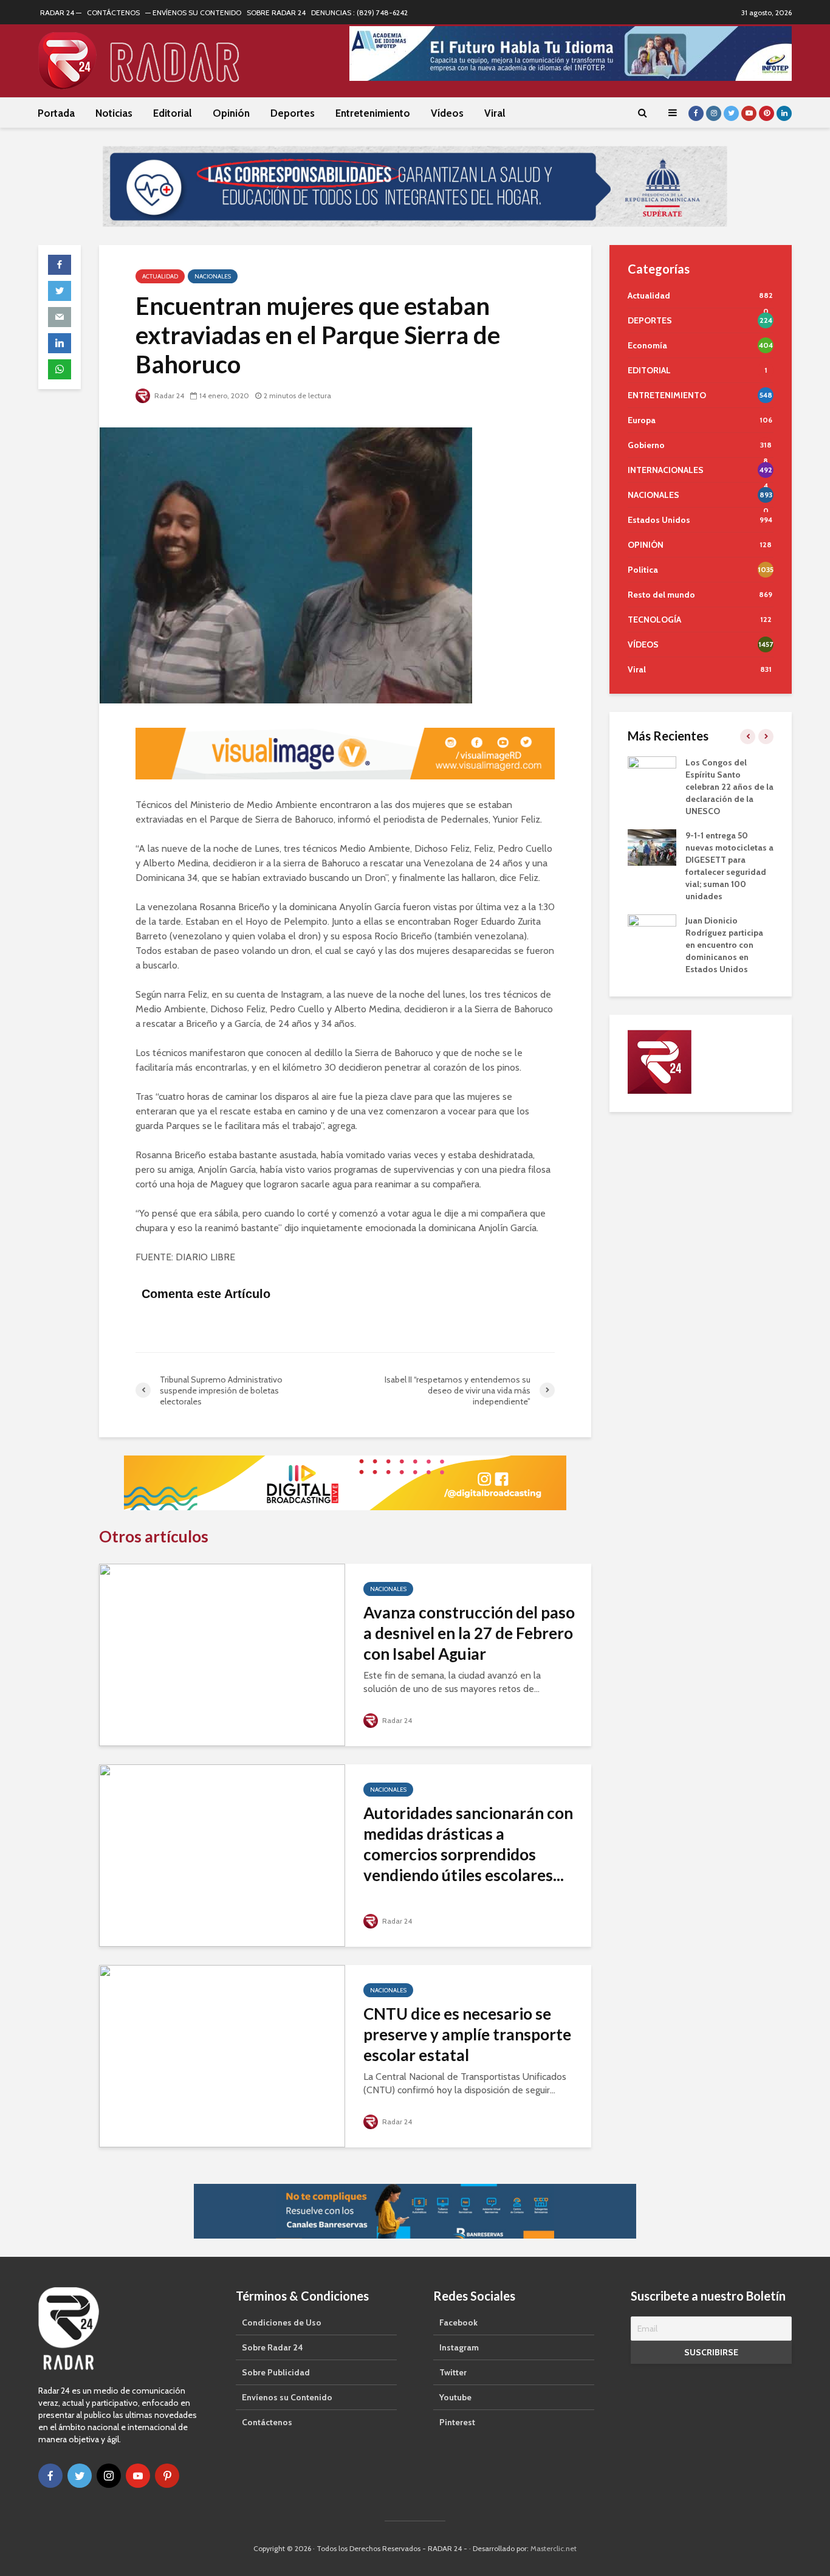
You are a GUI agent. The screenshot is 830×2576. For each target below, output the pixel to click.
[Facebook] (50, 2476)
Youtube (455, 2397)
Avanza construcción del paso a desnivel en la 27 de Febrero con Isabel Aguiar (469, 1633)
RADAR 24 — (61, 12)
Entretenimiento (373, 113)
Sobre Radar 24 (273, 2347)
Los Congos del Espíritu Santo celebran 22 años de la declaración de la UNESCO (729, 787)
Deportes (293, 113)
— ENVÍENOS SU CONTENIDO (193, 12)
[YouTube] (138, 2476)
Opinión (231, 113)
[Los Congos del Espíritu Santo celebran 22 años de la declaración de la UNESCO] (652, 773)
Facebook (458, 2322)
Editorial (173, 113)
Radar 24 (168, 395)
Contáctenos (267, 2422)
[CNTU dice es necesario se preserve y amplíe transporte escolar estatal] (222, 2055)
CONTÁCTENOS (113, 12)
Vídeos (447, 113)
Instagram (459, 2347)
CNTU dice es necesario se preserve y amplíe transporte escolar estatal (467, 2034)
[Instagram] (109, 2476)
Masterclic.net (554, 2548)
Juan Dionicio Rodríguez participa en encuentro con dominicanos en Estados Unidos (724, 945)
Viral (495, 113)
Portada (56, 113)
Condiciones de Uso (282, 2322)
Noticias (114, 113)
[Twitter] (80, 2476)
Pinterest (457, 2422)
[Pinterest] (167, 2476)
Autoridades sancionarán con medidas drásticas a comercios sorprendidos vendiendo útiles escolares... (468, 1844)
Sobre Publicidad (276, 2372)
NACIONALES (213, 276)
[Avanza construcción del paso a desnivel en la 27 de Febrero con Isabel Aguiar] (222, 1654)
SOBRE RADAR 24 (276, 12)
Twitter (453, 2372)
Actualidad (160, 276)
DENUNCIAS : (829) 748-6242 (359, 12)
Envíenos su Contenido (287, 2397)
